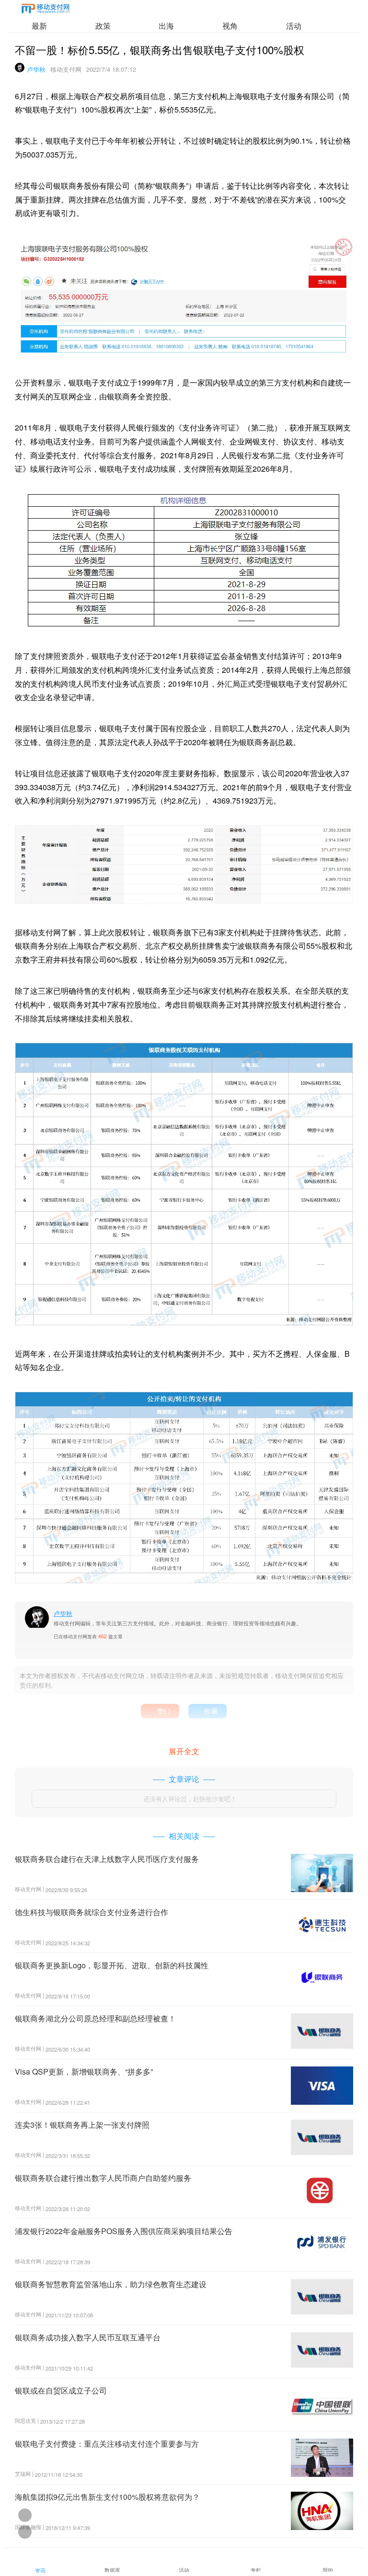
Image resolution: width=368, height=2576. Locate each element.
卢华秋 (36, 69)
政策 (103, 26)
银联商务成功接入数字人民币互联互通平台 (88, 2337)
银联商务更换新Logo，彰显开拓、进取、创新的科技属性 (112, 1965)
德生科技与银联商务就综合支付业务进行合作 (92, 1912)
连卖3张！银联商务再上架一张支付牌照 (82, 2125)
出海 (166, 26)
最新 (39, 26)
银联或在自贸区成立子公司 (61, 2390)
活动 (294, 26)
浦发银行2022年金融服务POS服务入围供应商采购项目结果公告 (124, 2231)
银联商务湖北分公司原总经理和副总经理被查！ (95, 2018)
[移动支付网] (46, 10)
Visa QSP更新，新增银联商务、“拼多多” (84, 2071)
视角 (230, 26)
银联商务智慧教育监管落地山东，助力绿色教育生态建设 (111, 2284)
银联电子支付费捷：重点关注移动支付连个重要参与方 (107, 2444)
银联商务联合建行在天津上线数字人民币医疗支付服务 (107, 1859)
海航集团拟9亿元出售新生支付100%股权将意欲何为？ (107, 2497)
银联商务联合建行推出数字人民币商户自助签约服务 (103, 2178)
